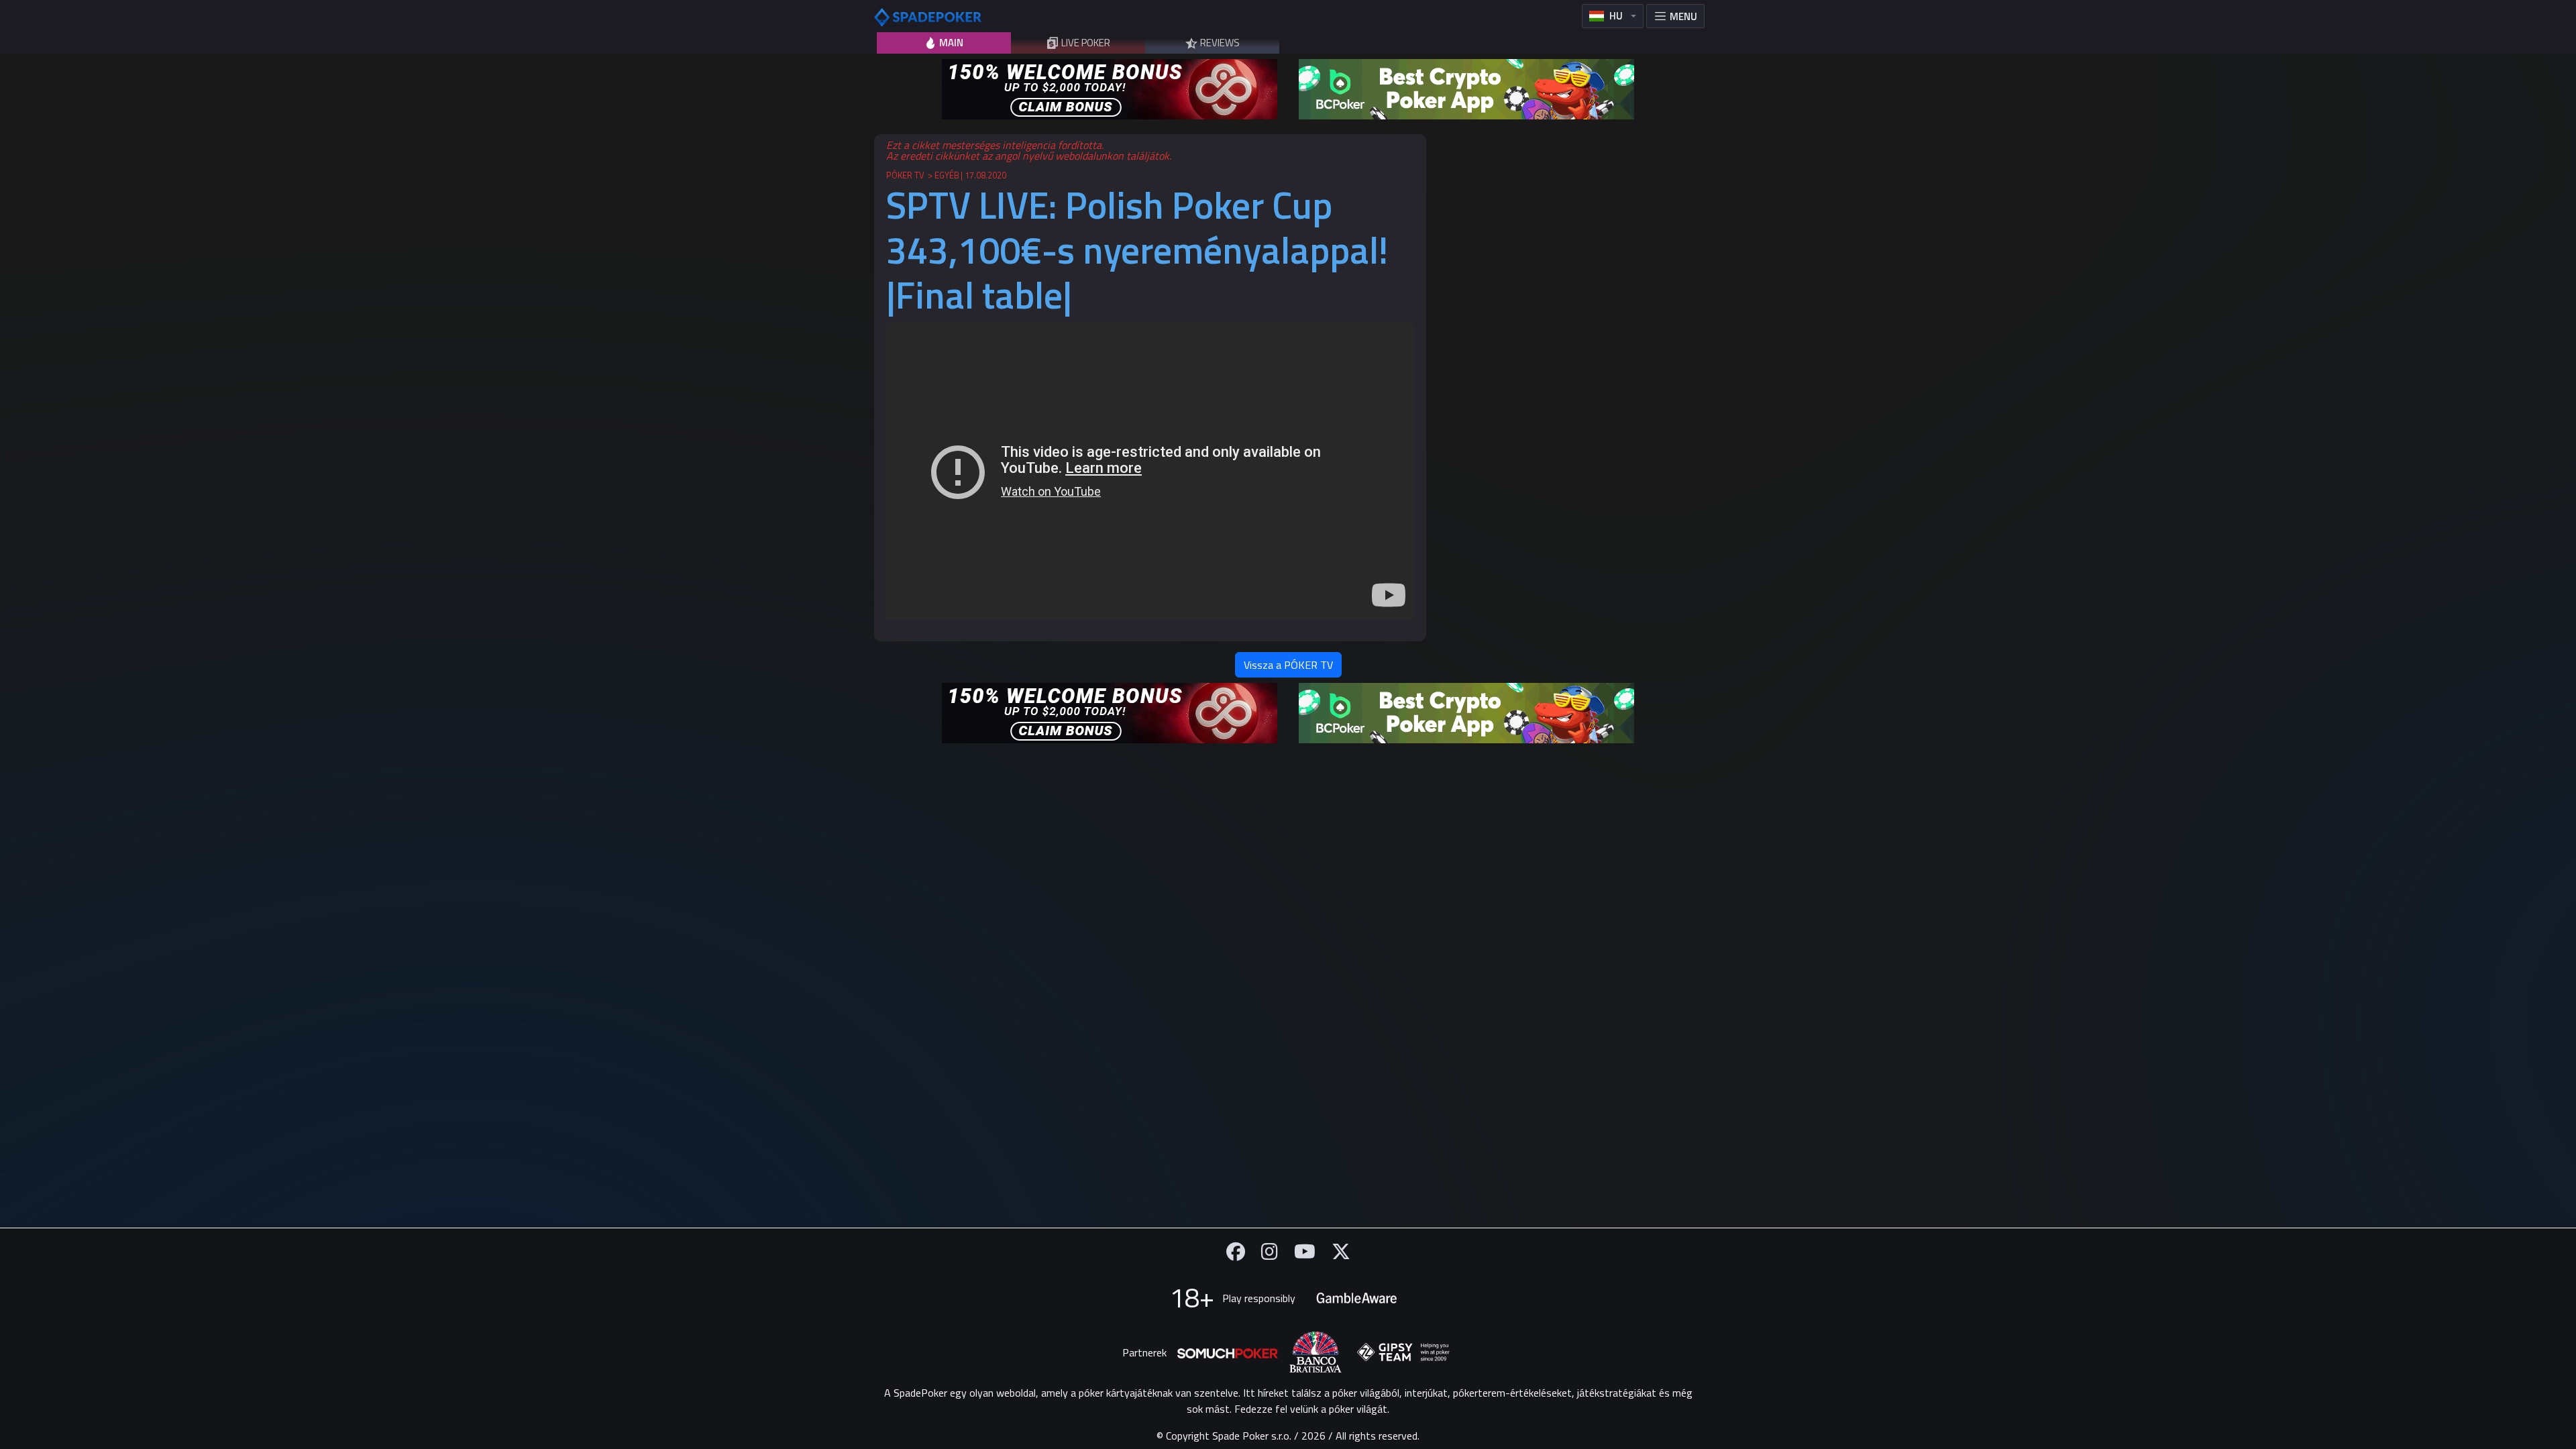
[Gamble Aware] (1356, 1298)
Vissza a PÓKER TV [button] (1288, 665)
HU (1616, 16)
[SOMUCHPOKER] (1228, 1352)
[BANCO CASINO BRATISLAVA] (1316, 1352)
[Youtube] (1305, 1251)
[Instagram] (1270, 1251)
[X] (1341, 1251)
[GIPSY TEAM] (1403, 1352)
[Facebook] (1236, 1251)
